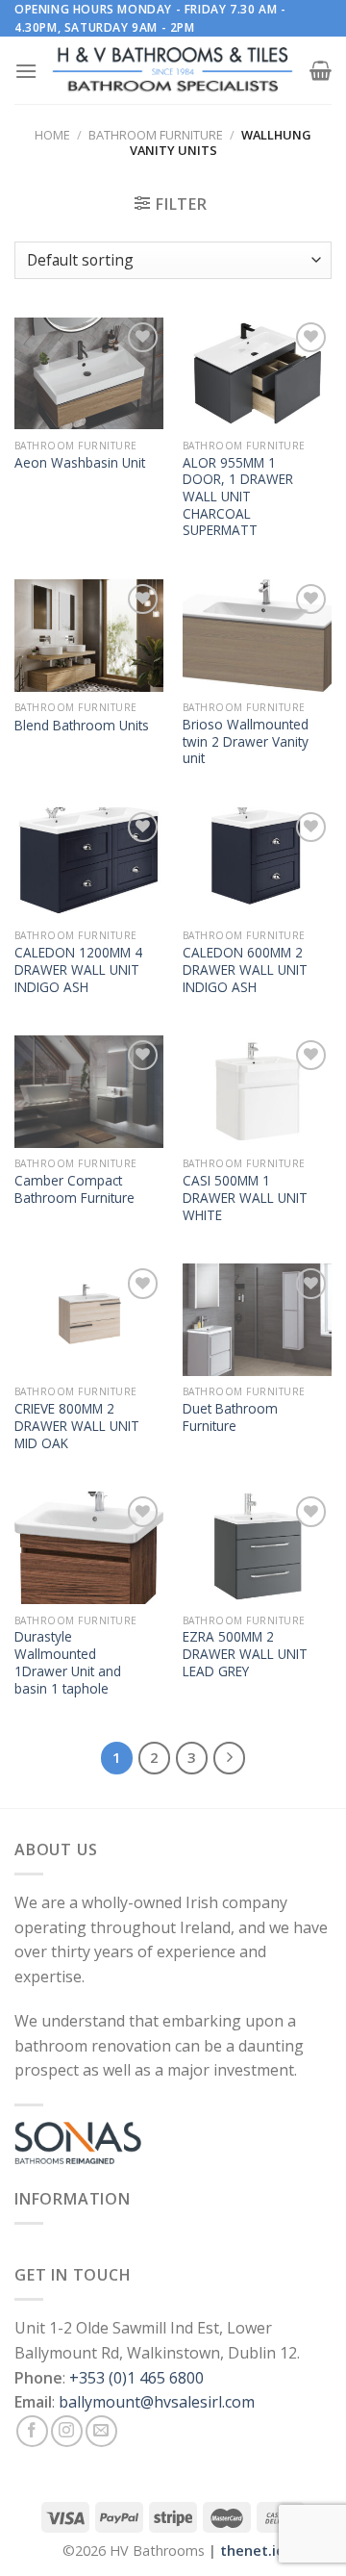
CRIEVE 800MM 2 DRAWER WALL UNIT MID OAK (77, 1426)
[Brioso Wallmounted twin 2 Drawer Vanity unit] (257, 636)
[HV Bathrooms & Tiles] (173, 71)
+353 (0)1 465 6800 (136, 2378)
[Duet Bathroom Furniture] (257, 1320)
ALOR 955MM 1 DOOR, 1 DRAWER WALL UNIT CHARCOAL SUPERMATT (238, 497)
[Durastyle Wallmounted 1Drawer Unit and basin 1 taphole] (89, 1548)
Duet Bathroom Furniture (230, 1417)
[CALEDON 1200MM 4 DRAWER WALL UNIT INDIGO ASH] (89, 864)
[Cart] (321, 70)
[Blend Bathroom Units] (89, 636)
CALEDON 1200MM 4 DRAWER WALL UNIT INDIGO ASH (78, 969)
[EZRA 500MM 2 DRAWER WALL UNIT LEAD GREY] (257, 1548)
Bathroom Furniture (156, 135)
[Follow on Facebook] (32, 2431)
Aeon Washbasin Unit (80, 463)
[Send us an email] (101, 2431)
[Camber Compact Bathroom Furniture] (89, 1092)
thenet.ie (252, 2550)
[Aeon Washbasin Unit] (89, 374)
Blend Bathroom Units (82, 726)
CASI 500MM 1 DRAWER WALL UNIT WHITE (245, 1198)
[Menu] (26, 71)
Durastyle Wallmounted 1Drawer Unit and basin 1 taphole (68, 1662)
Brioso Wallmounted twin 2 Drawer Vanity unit (246, 741)
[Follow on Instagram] (67, 2431)
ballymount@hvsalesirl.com (157, 2402)
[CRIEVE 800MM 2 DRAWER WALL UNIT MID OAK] (89, 1320)
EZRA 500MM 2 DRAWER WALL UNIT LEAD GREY (245, 1654)
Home (52, 135)
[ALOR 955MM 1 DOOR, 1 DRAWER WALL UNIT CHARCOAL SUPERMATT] (257, 374)
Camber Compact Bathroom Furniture (74, 1189)
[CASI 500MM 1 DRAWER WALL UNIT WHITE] (257, 1092)
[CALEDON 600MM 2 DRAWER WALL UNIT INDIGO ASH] (257, 864)
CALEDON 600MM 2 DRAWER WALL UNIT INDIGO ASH (245, 969)
